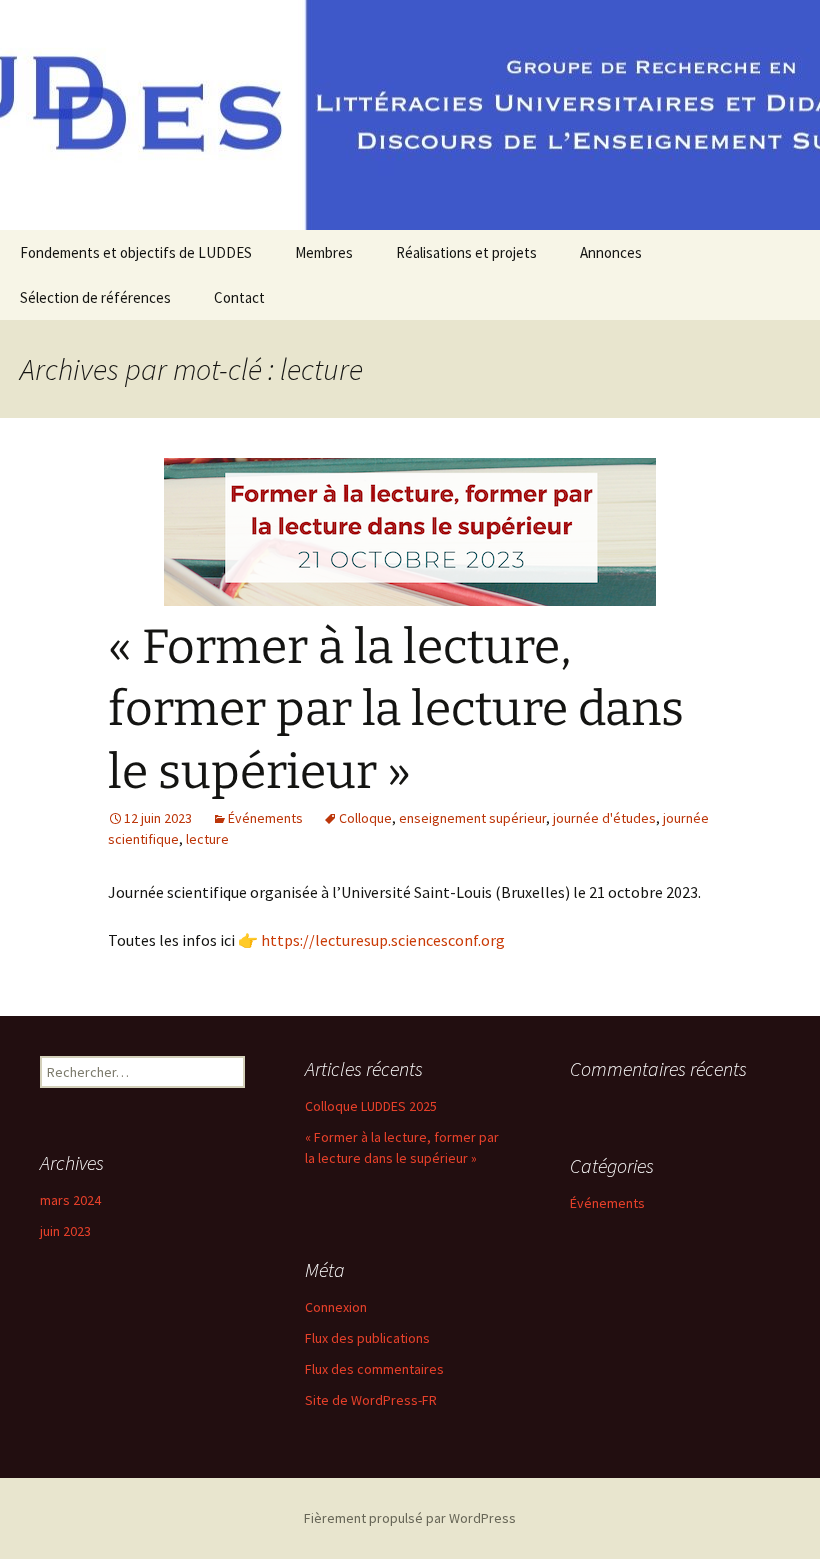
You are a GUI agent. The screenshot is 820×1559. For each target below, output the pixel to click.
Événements (265, 818)
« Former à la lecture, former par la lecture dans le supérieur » (396, 709)
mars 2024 (70, 1200)
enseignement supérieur (472, 818)
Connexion (336, 1307)
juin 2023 (65, 1231)
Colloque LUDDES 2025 (371, 1106)
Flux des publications (367, 1338)
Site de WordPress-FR (371, 1400)
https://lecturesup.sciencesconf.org (383, 940)
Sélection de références (95, 297)
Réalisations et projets (466, 252)
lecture (207, 839)
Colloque (365, 818)
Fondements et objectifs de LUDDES (136, 252)
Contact (239, 297)
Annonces (611, 252)
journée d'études (604, 818)
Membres (324, 252)
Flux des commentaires (374, 1369)
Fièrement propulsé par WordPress (410, 1518)
